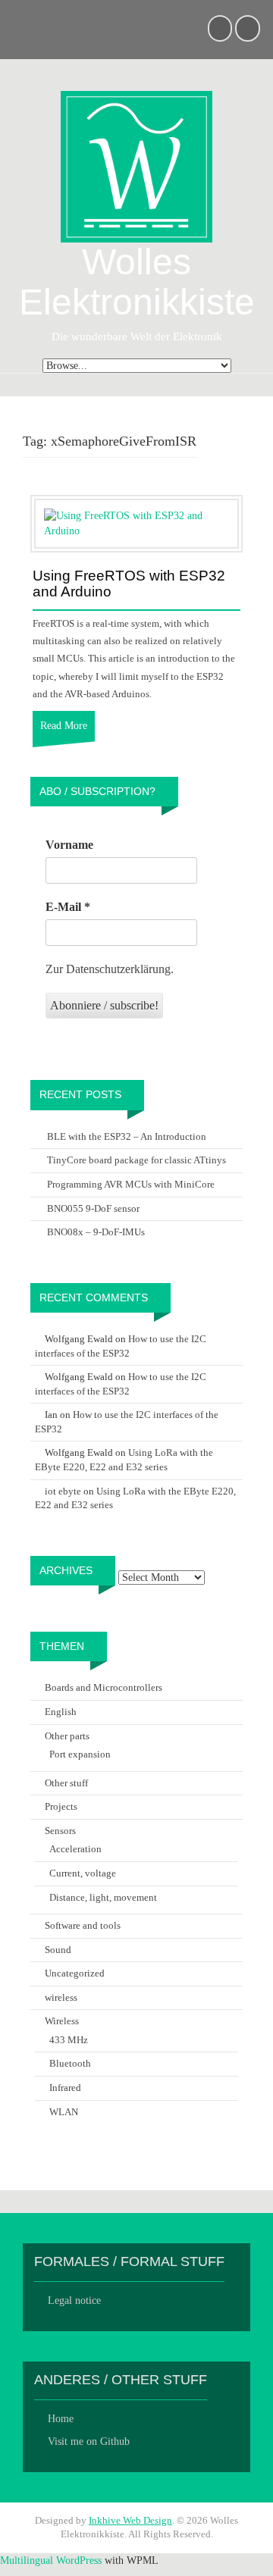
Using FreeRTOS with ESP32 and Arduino (129, 584)
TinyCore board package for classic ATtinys (136, 1160)
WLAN (64, 2112)
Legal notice (74, 2301)
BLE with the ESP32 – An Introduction (127, 1136)
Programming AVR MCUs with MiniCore (131, 1184)
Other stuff (66, 1783)
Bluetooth (70, 2063)
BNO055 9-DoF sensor (93, 1208)
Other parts (67, 1736)
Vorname (69, 845)
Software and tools (83, 1925)
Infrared (65, 2088)
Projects (61, 1806)
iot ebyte (63, 1491)
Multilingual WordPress (51, 2560)
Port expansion (80, 1754)
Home (61, 2419)
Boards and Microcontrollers (104, 1687)
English (61, 1712)
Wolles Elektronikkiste (137, 282)
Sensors (60, 1831)
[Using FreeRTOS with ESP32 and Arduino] (136, 523)
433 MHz (69, 2040)
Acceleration (75, 1849)
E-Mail (68, 907)
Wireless (62, 2021)
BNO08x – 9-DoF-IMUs (96, 1232)
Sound (58, 1950)
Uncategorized (75, 1973)
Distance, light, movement (103, 1897)
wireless (61, 1997)
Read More (64, 726)
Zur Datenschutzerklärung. (110, 969)
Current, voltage (83, 1873)
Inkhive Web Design (130, 2520)
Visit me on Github (89, 2441)
